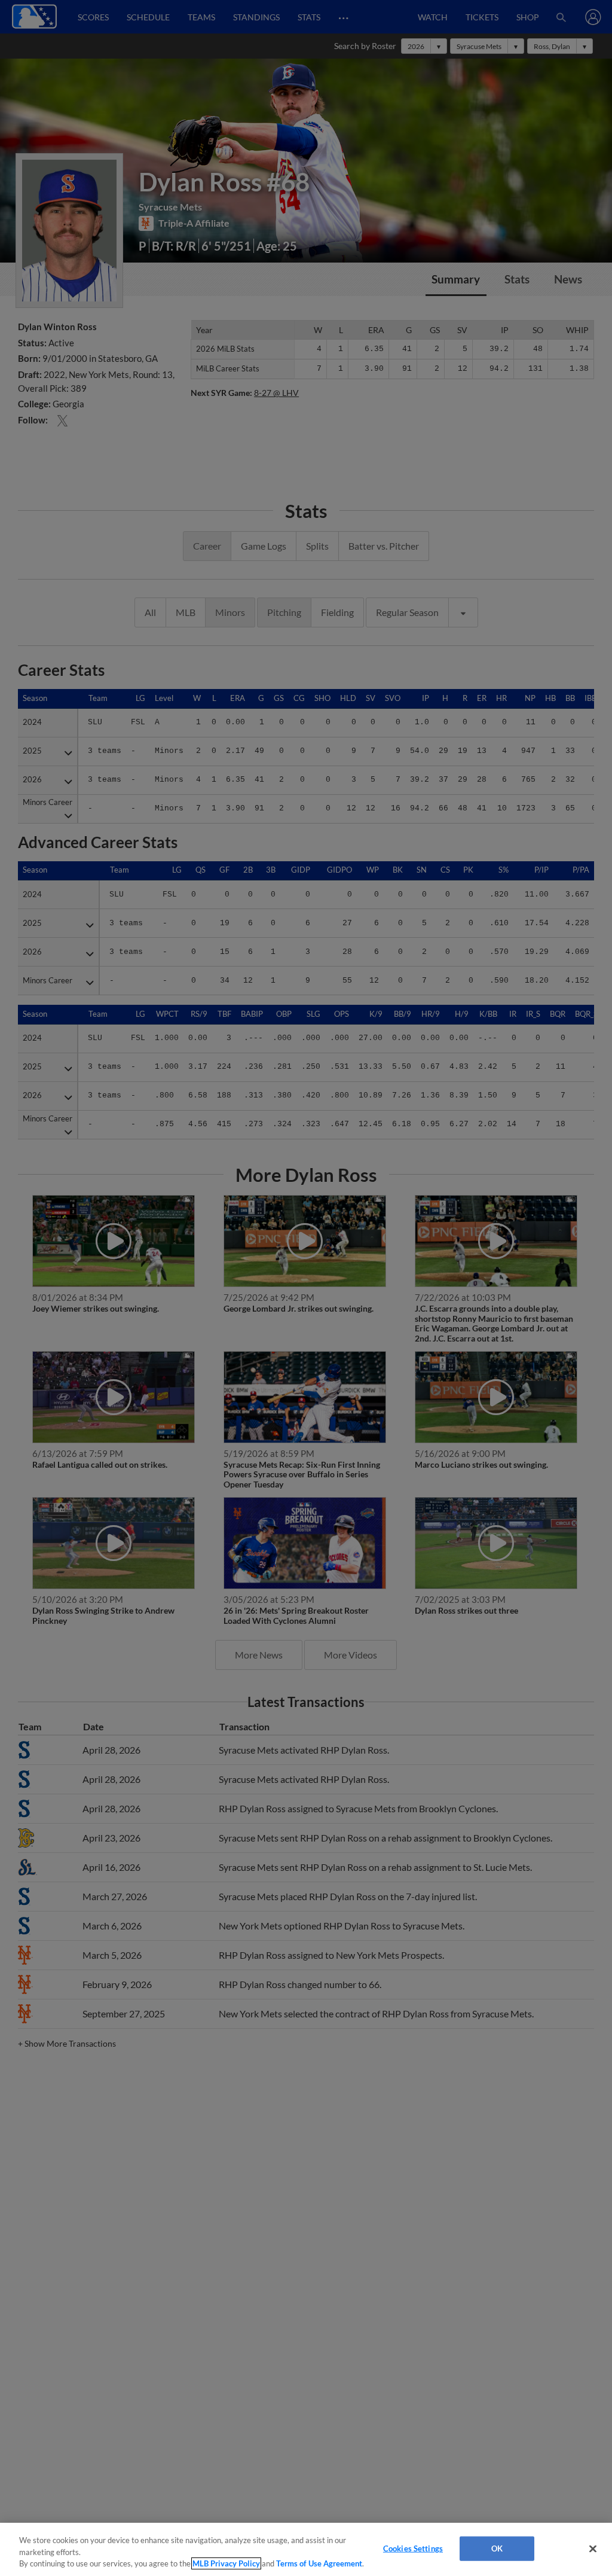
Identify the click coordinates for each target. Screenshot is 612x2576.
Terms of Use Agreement (319, 2563)
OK (497, 2548)
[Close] (593, 2548)
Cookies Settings (413, 2548)
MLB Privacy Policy (226, 2563)
